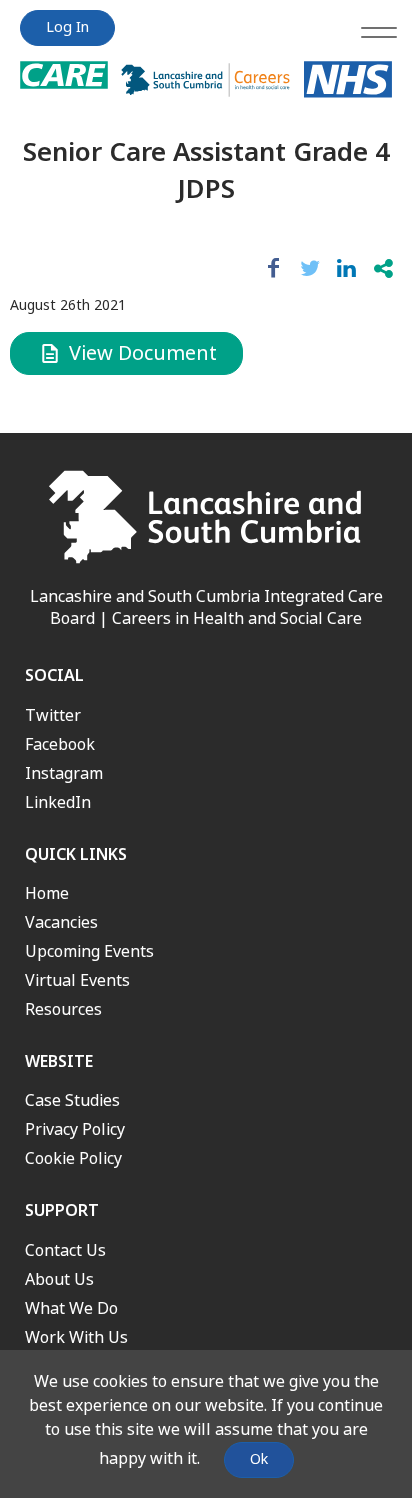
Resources (63, 1009)
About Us (59, 1279)
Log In (67, 27)
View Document (140, 353)
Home (47, 893)
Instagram (64, 773)
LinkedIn (58, 802)
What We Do (71, 1308)
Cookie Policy (73, 1158)
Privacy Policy (75, 1129)
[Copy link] (383, 269)
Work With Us (76, 1337)
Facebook (60, 744)
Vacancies (61, 922)
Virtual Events (77, 980)
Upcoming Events (89, 951)
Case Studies (72, 1100)
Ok (259, 1459)
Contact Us (65, 1250)
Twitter (53, 715)
